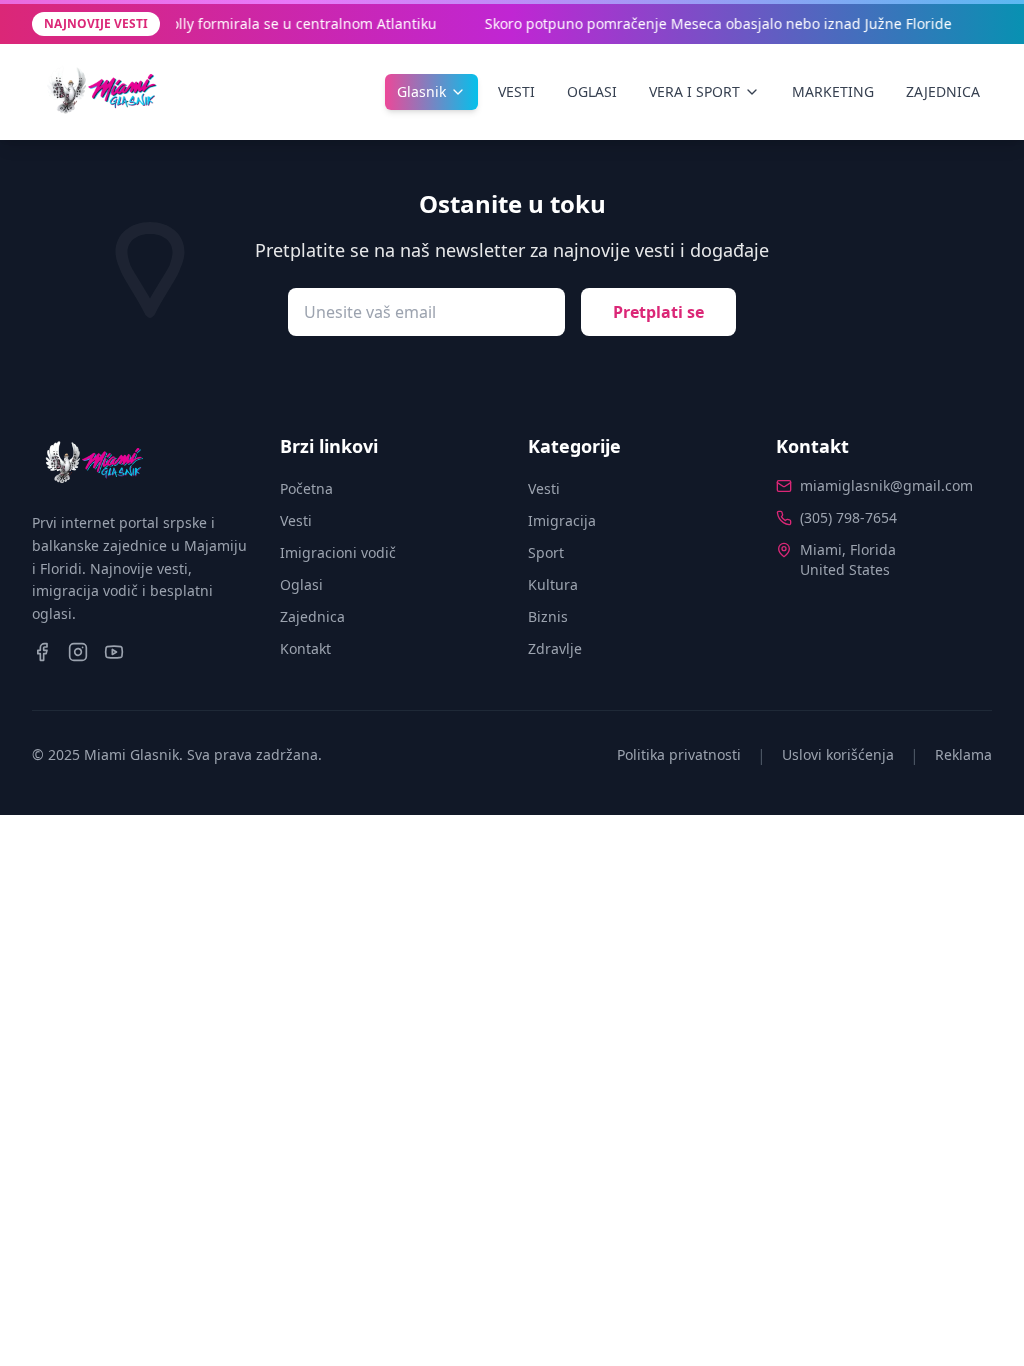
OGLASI (592, 91)
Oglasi (301, 584)
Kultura (553, 584)
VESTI (516, 91)
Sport (546, 552)
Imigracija (562, 520)
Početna (306, 488)
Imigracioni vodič (338, 552)
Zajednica (312, 616)
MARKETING (833, 91)
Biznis (548, 616)
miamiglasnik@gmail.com (886, 485)
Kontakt (305, 648)
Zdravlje (555, 648)
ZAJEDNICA (943, 91)
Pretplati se (658, 312)
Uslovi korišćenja (838, 754)
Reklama (963, 754)
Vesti (296, 520)
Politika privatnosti (679, 754)
